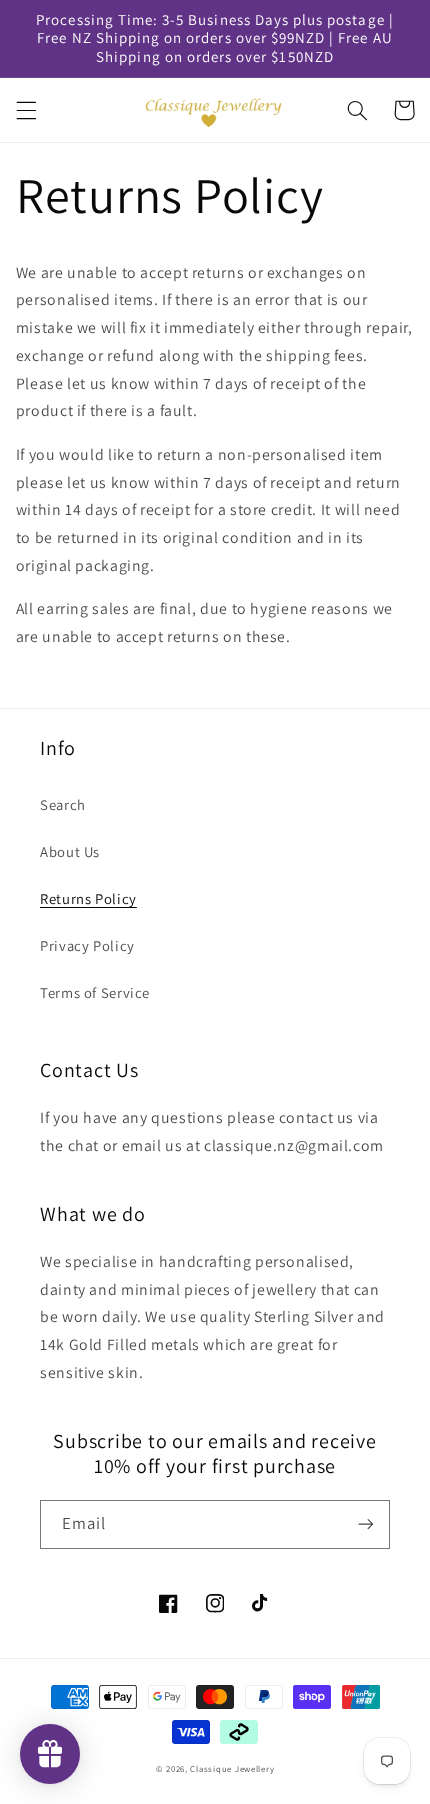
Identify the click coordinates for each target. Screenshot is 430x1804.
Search (63, 804)
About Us (70, 851)
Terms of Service (95, 992)
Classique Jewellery (232, 1769)
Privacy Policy (87, 945)
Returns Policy (88, 898)
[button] (26, 110)
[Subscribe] (366, 1524)
